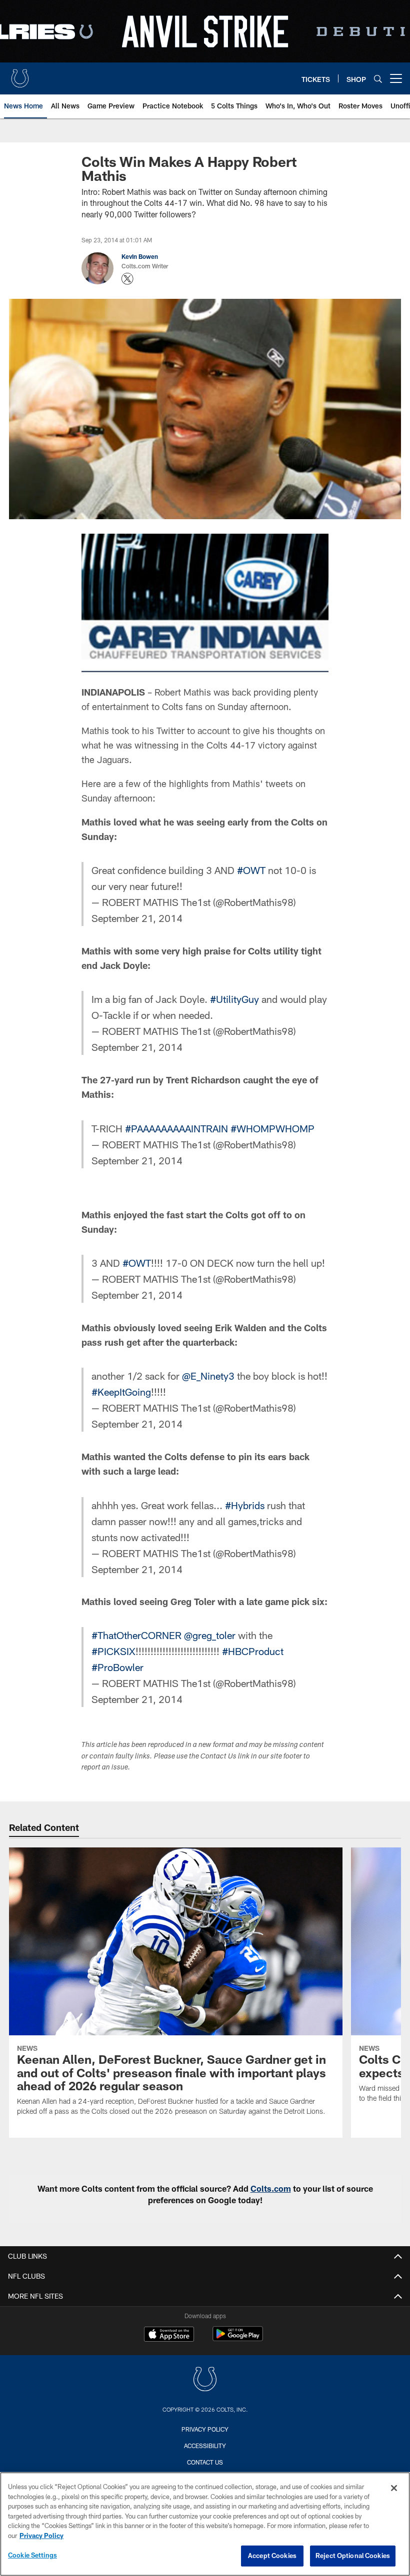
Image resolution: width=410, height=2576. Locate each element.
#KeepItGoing (121, 1392)
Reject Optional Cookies (353, 2556)
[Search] (378, 79)
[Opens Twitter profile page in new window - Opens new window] (127, 279)
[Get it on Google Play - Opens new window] (238, 2339)
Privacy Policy (205, 2429)
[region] (205, 2524)
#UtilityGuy (234, 999)
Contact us (205, 2462)
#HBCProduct (253, 1651)
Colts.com (271, 2188)
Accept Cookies (272, 2556)
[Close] (394, 2488)
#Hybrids (245, 1505)
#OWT (251, 870)
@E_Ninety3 (208, 1376)
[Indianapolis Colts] (205, 2380)
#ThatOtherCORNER (136, 1635)
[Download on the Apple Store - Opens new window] (169, 2335)
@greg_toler (210, 1635)
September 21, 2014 (137, 918)
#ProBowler (117, 1667)
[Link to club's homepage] (20, 74)
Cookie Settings (32, 2555)
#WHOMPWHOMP (272, 1128)
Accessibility (205, 2446)
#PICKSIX (113, 1651)
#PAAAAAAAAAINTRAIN (176, 1128)
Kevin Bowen (140, 256)
